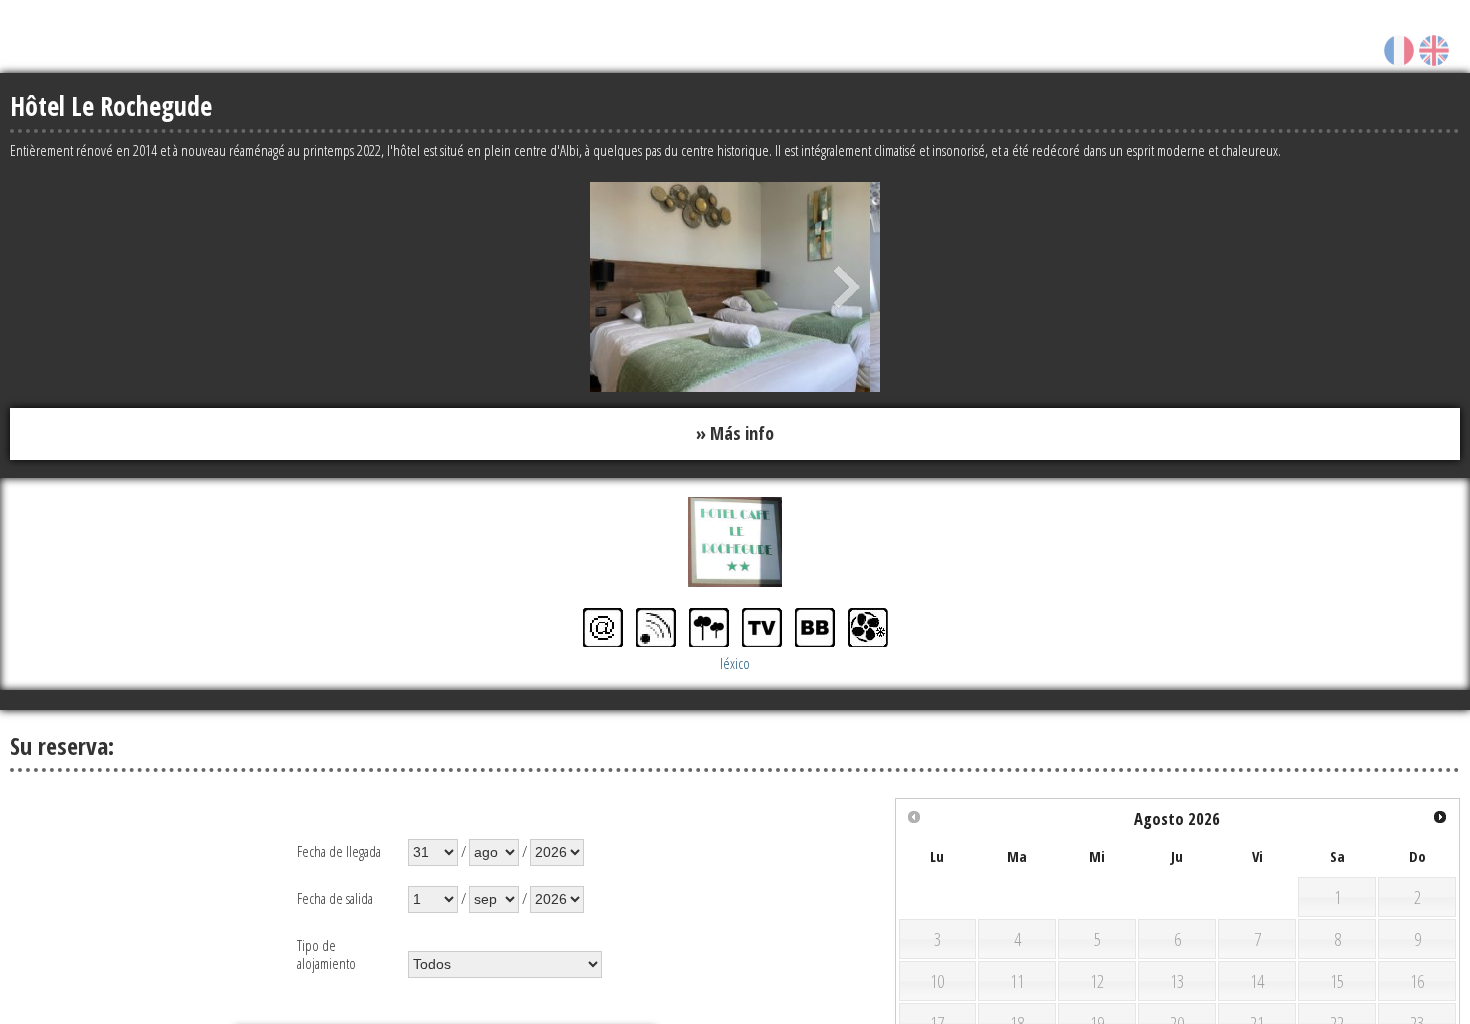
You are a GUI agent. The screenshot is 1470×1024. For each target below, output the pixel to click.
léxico (735, 659)
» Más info (735, 432)
